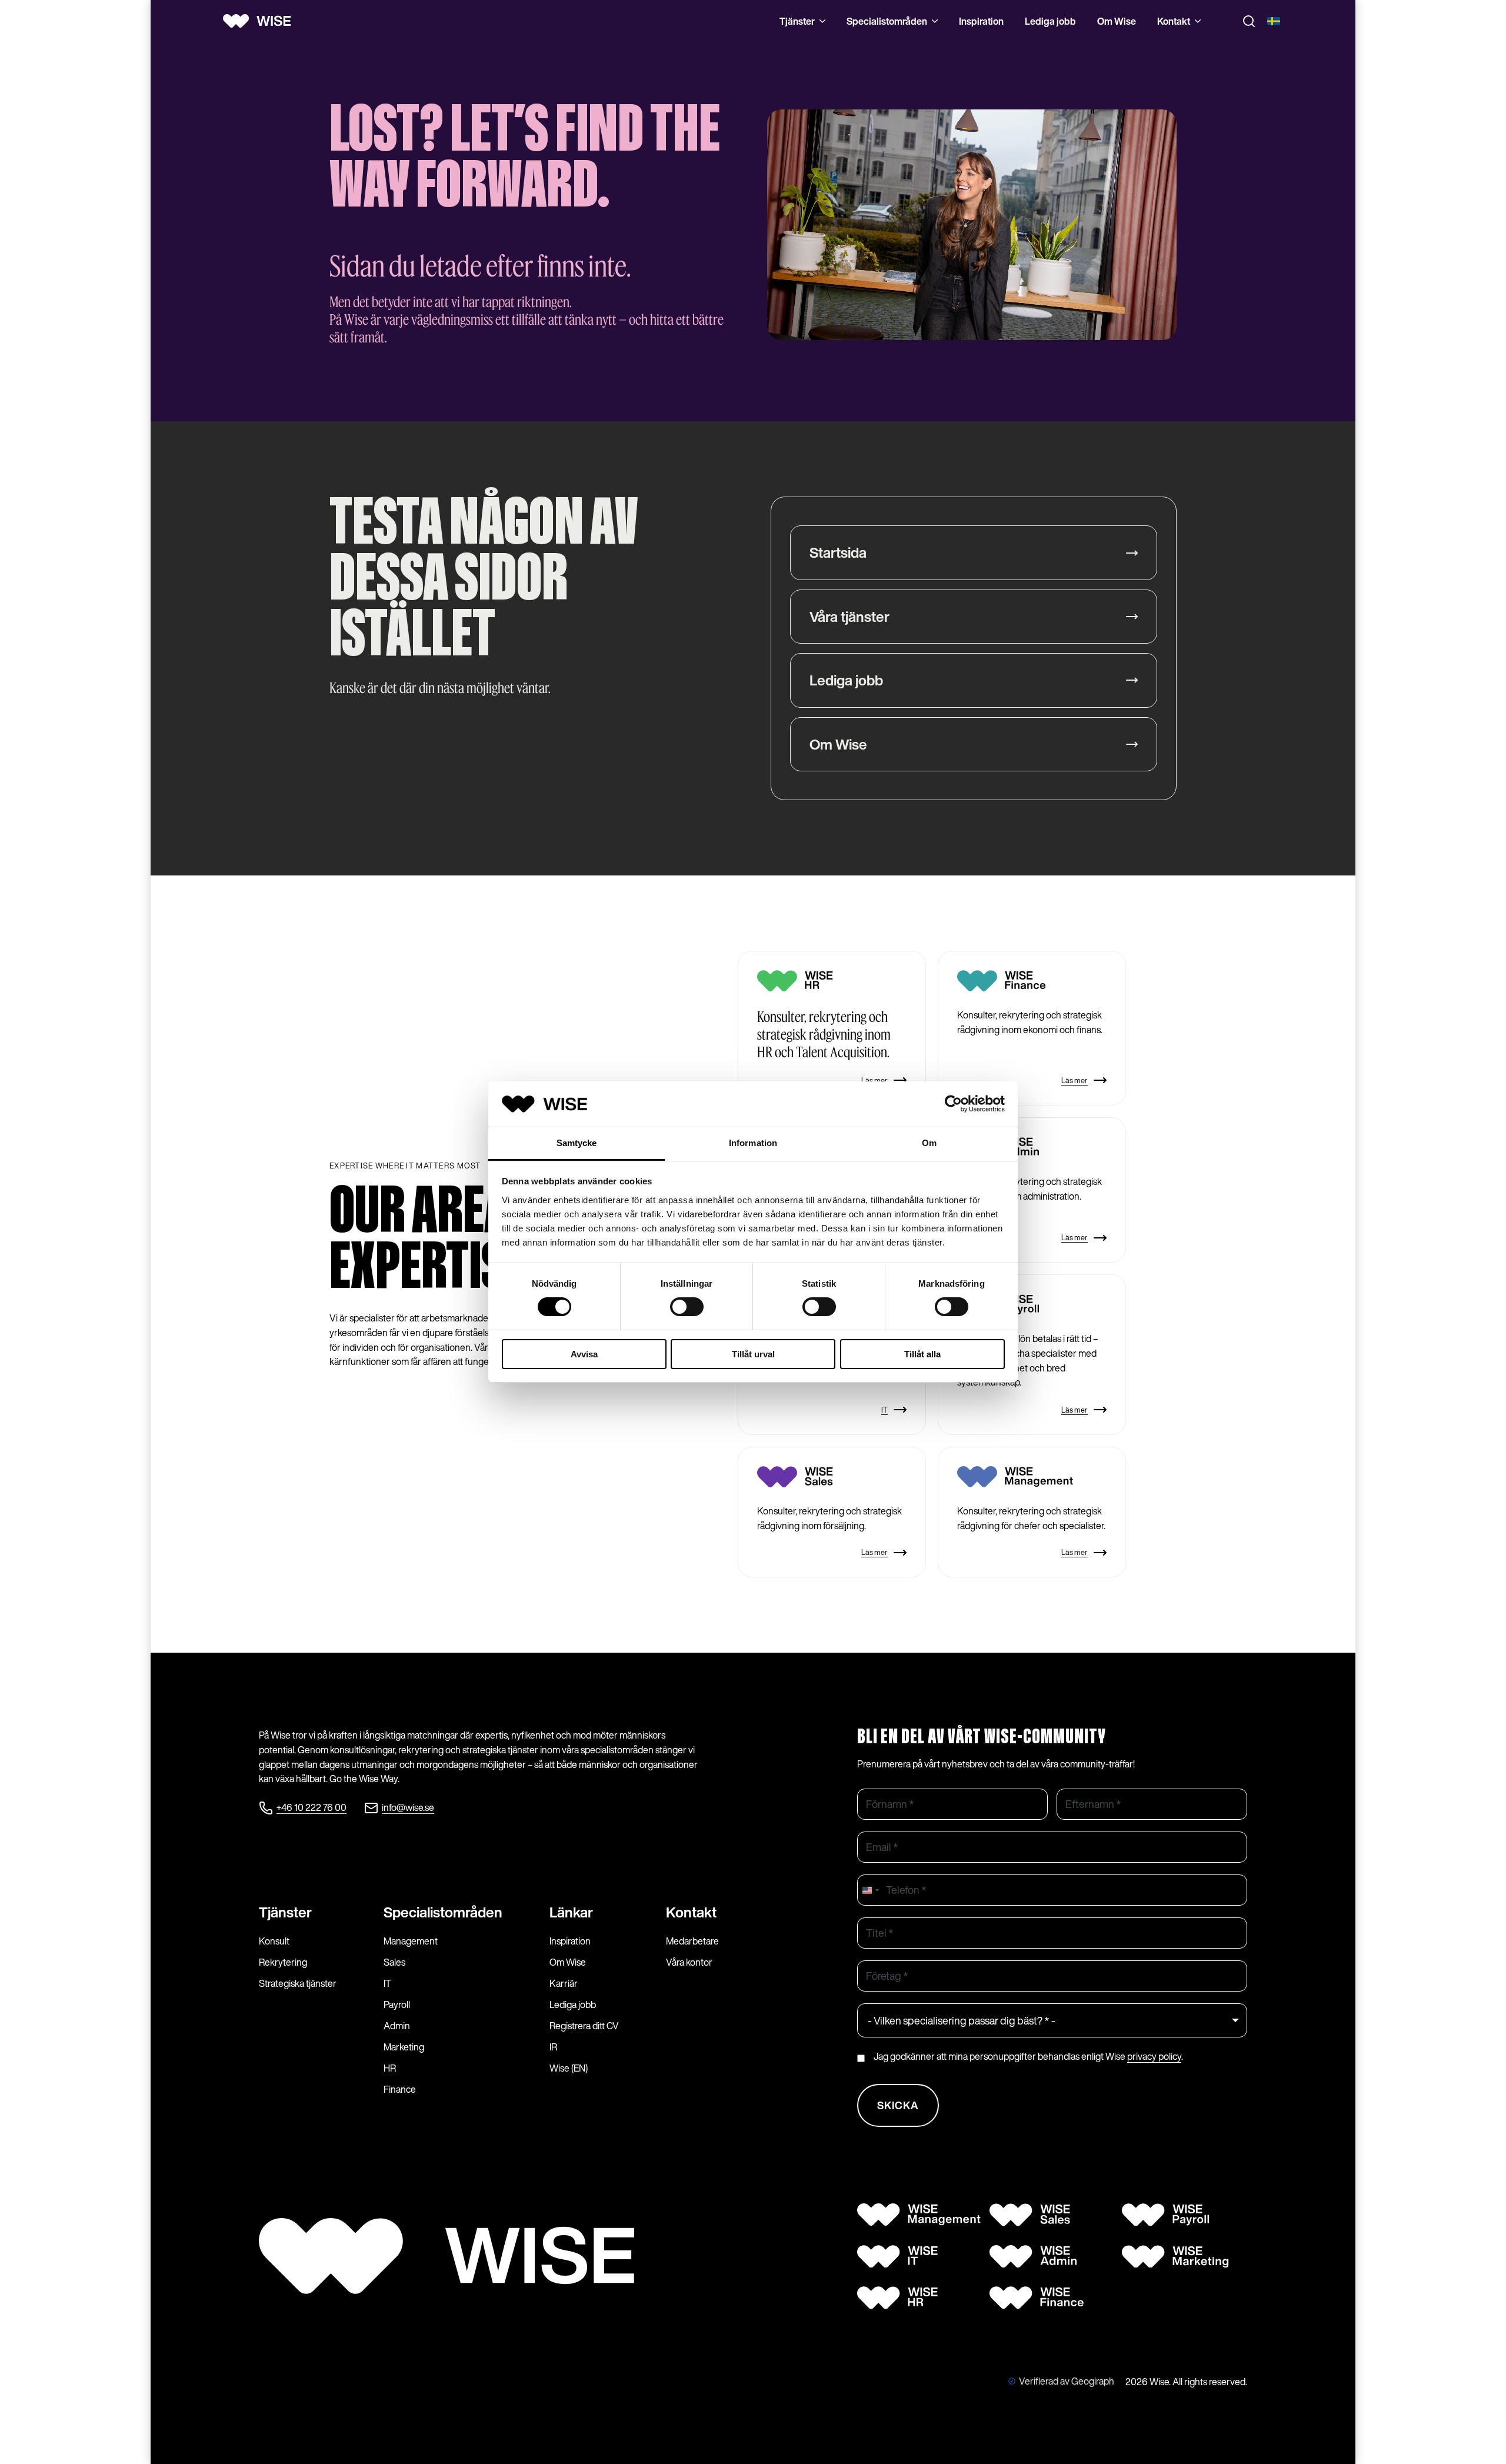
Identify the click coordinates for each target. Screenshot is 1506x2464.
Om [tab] (929, 1143)
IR (553, 2047)
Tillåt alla (922, 1354)
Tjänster (797, 21)
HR (390, 2068)
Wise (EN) (569, 2068)
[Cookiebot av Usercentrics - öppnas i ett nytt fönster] (953, 1104)
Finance (400, 2089)
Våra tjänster (849, 617)
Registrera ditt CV (584, 2026)
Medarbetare (692, 1941)
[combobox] (870, 1890)
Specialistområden (887, 21)
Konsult (274, 1941)
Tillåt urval (753, 1354)
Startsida (838, 552)
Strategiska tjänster (298, 1983)
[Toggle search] (1249, 21)
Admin (397, 2026)
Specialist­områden (443, 1912)
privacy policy (1154, 2056)
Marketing (404, 2047)
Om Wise (1117, 21)
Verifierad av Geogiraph (1067, 2381)
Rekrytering (283, 1962)
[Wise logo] (261, 21)
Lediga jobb (1050, 21)
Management (411, 1941)
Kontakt (1174, 21)
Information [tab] (753, 1143)
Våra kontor (689, 1962)
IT (884, 1410)
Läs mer (874, 1081)
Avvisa (584, 1354)
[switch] (687, 1307)
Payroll (397, 2005)
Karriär (564, 1983)
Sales (394, 1962)
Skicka (898, 2105)
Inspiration (981, 21)
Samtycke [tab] (577, 1143)
